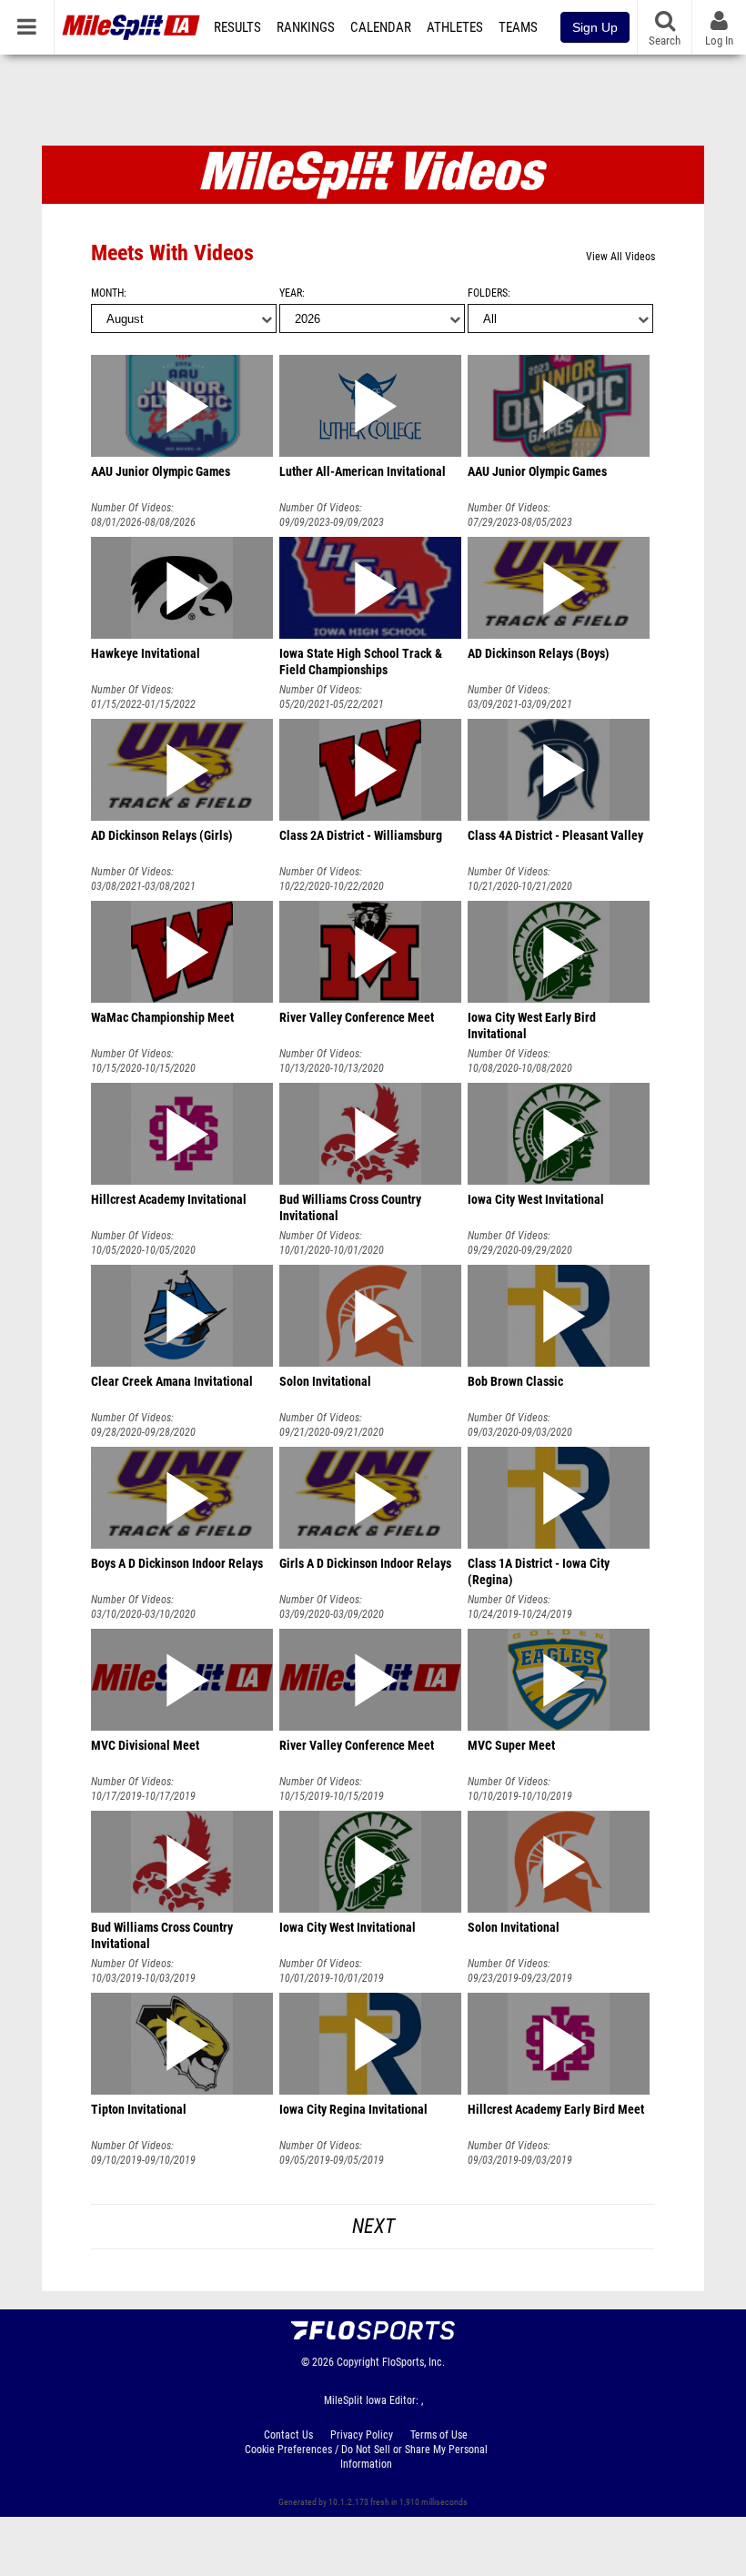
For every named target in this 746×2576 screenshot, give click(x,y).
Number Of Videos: (132, 508)
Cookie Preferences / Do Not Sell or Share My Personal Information (366, 2457)
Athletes (455, 27)
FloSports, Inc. (413, 2362)
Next (373, 2226)
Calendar (381, 27)
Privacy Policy (362, 2435)
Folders (488, 293)
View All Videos (620, 257)
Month (107, 293)
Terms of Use (439, 2435)
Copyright (358, 2362)
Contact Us (288, 2435)
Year (291, 293)
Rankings (306, 27)
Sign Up (595, 27)
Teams (518, 27)
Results (237, 27)
